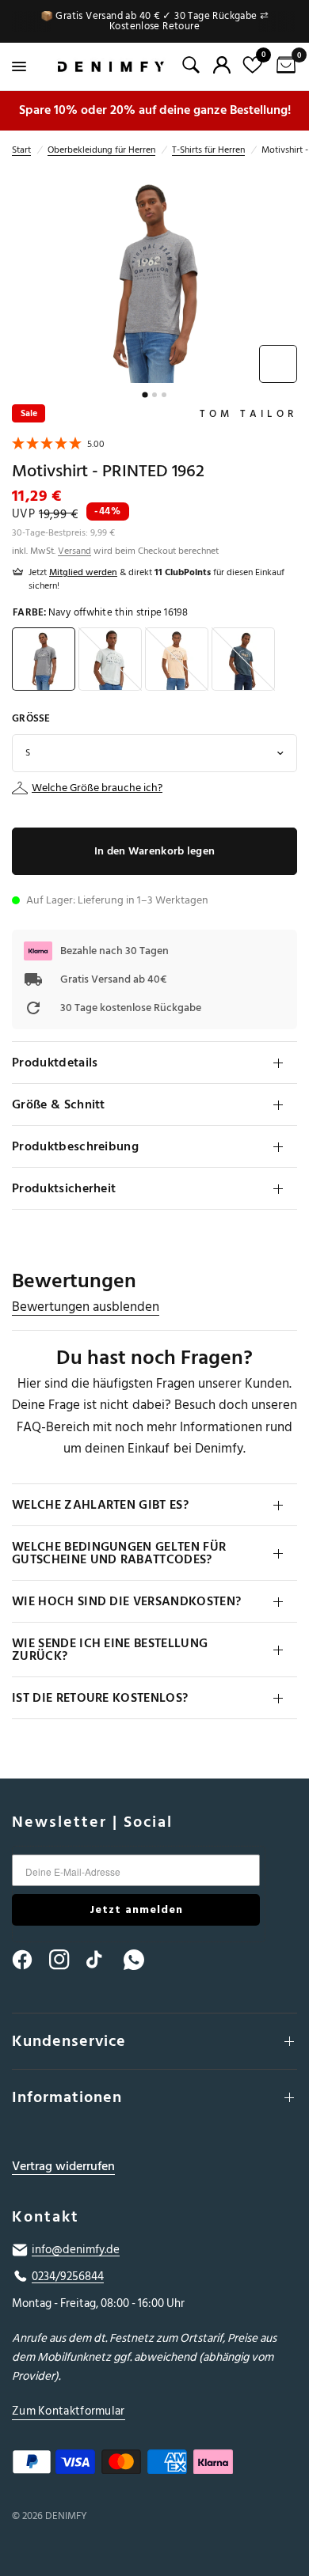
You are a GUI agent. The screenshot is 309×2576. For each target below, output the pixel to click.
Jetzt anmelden (136, 1909)
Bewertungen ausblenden (86, 1307)
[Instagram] (67, 1960)
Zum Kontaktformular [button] (69, 2411)
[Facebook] (29, 1960)
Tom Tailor (248, 414)
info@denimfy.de (76, 2250)
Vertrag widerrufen (63, 2167)
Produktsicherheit (64, 1188)
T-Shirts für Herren (208, 150)
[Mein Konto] (222, 65)
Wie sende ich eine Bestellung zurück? (110, 1650)
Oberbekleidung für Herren (101, 150)
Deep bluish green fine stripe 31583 (243, 659)
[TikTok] (104, 1960)
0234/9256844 (68, 2277)
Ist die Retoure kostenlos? (100, 1698)
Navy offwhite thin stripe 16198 (44, 659)
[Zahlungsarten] (154, 2465)
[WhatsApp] (141, 1960)
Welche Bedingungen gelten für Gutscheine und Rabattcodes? (119, 1553)
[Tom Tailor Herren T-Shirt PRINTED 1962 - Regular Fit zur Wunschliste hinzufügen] (278, 364)
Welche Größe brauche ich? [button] (97, 788)
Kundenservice (69, 2041)
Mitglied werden (83, 572)
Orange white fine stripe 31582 (177, 659)
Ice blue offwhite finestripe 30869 (110, 659)
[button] (58, 446)
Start (21, 150)
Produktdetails (55, 1063)
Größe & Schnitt (59, 1104)
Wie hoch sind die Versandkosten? (126, 1601)
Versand (74, 551)
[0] (283, 66)
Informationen (67, 2097)
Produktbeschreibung (75, 1146)
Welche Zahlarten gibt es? (100, 1505)
